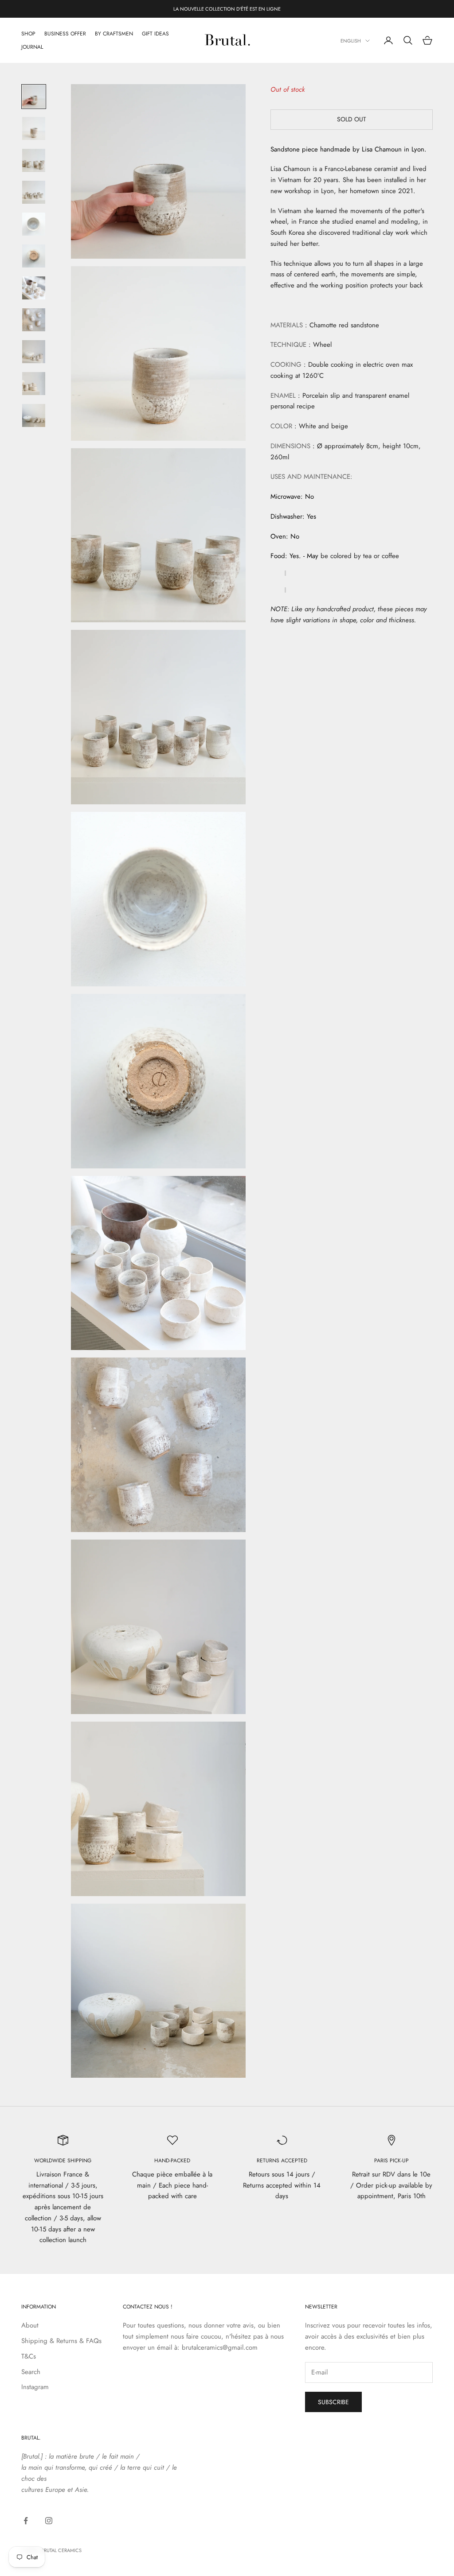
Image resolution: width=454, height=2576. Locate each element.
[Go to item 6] (34, 256)
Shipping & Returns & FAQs (61, 2341)
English (351, 41)
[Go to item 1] (34, 97)
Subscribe (333, 2402)
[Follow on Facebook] (26, 2521)
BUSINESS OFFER (65, 34)
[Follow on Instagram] (49, 2521)
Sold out (352, 119)
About (30, 2325)
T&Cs (29, 2356)
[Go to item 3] (34, 160)
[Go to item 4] (34, 192)
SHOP (28, 34)
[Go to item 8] (34, 320)
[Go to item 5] (34, 224)
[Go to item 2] (34, 128)
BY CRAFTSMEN (114, 34)
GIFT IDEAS (155, 34)
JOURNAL (32, 47)
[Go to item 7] (34, 288)
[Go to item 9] (34, 352)
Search (31, 2372)
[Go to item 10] (34, 384)
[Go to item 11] (34, 415)
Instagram (35, 2387)
